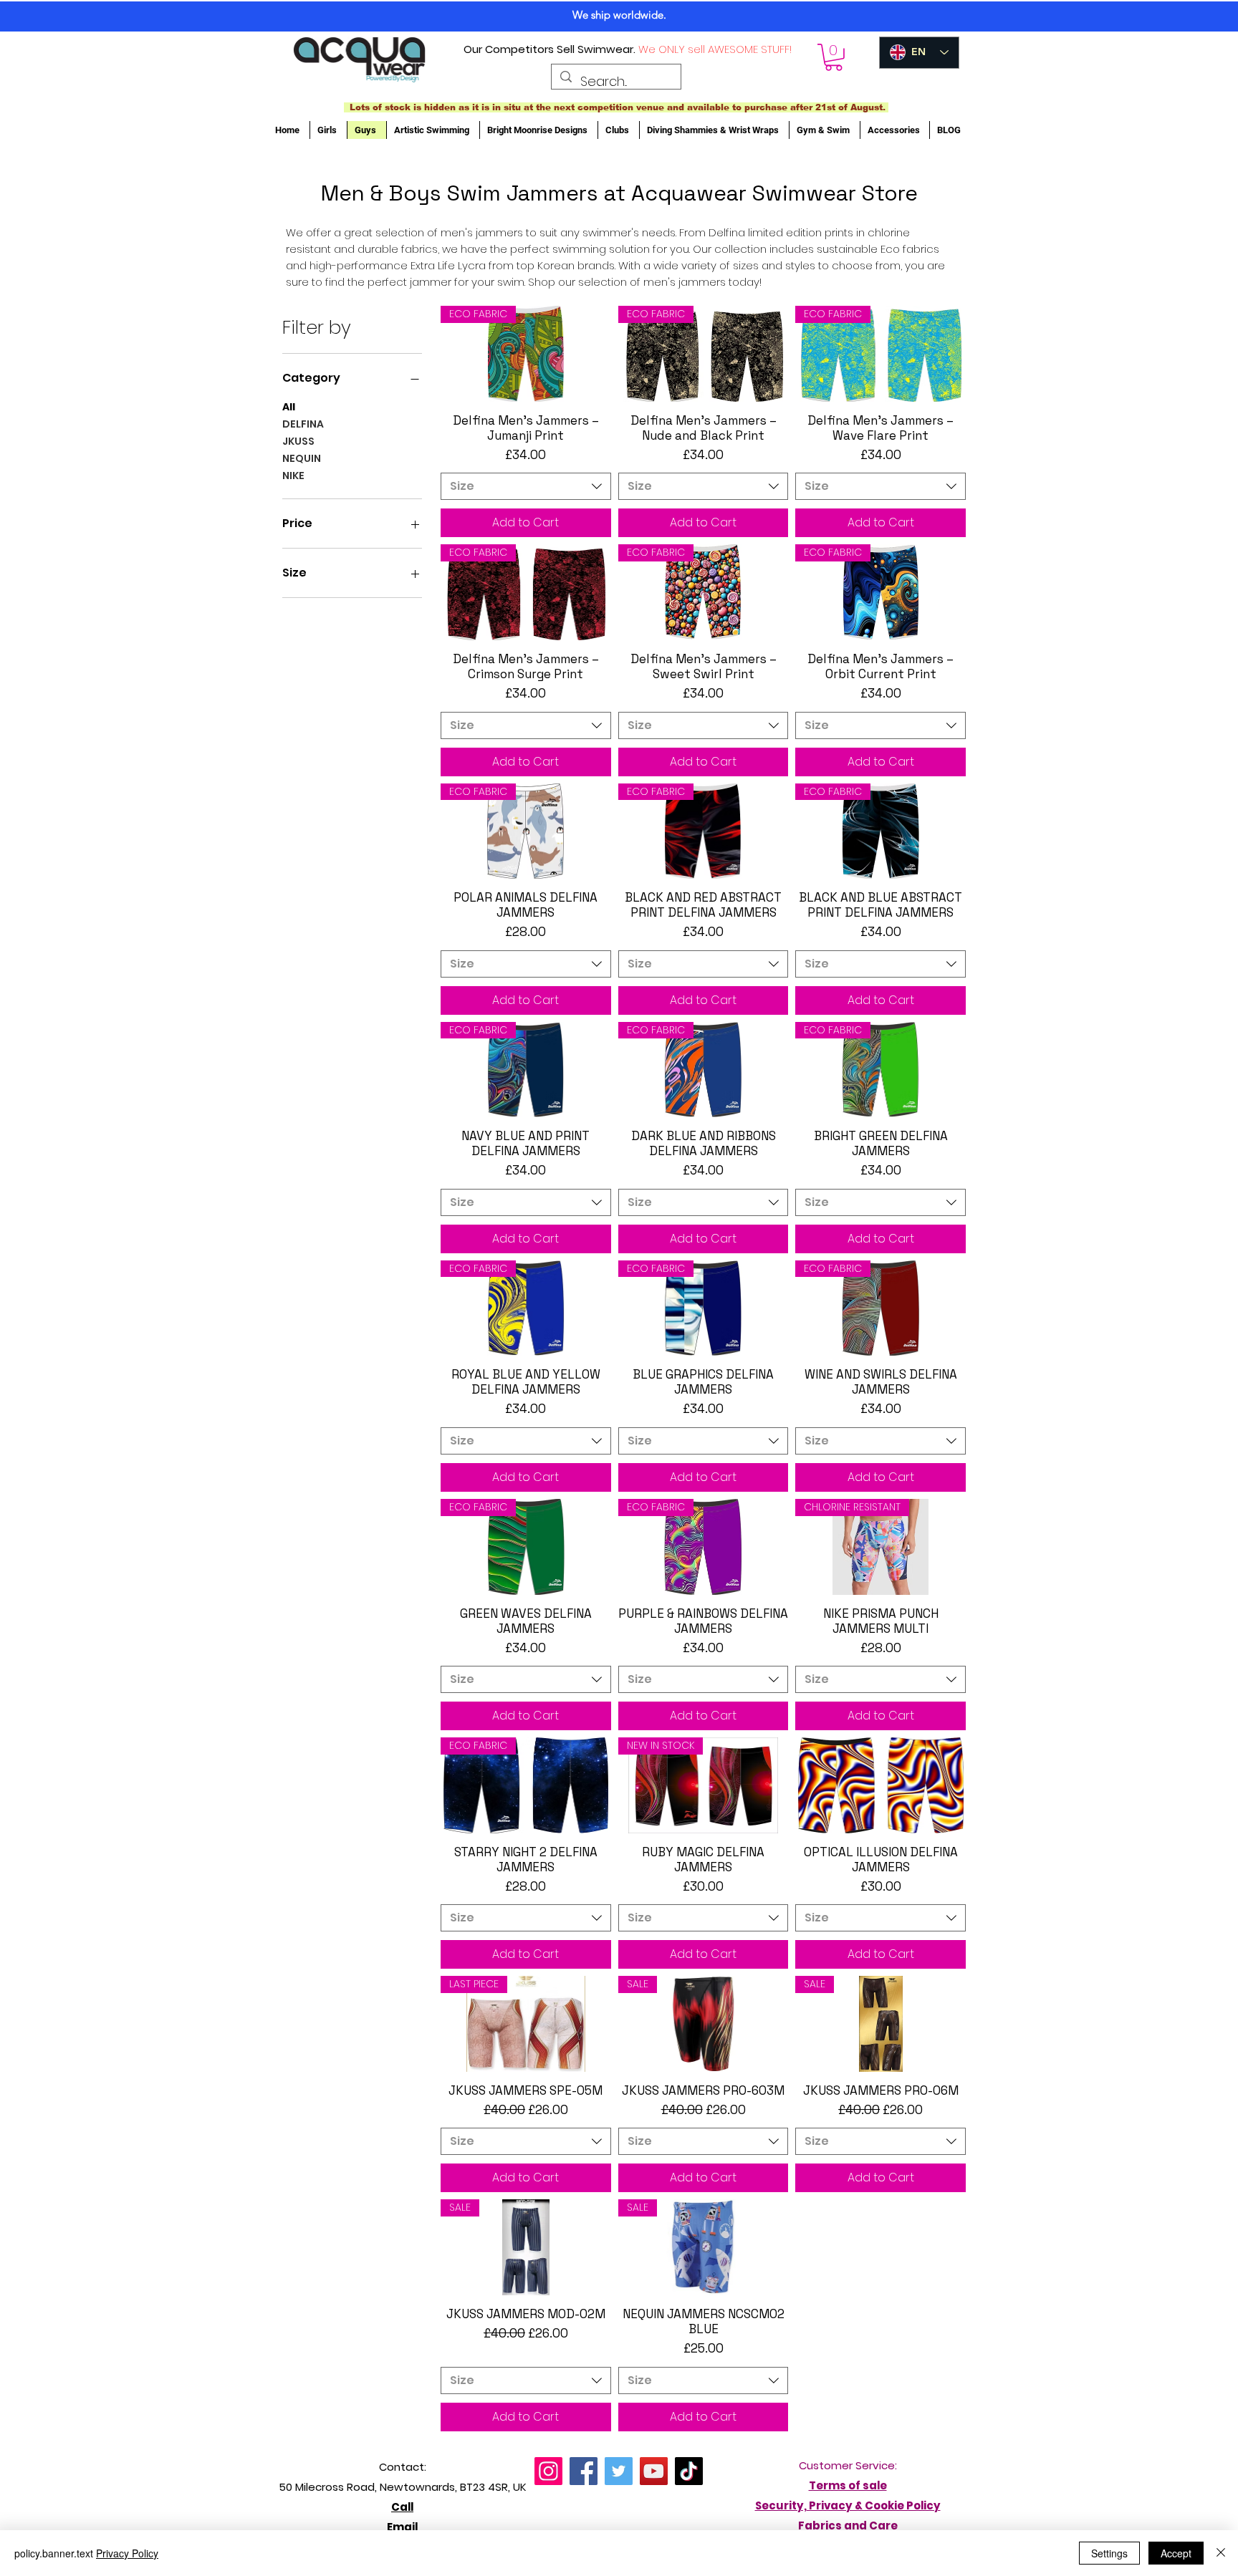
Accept (1176, 2553)
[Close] (1221, 2553)
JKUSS (298, 441)
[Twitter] (619, 2471)
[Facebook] (584, 2471)
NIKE (293, 476)
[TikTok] (689, 2471)
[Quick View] (880, 1785)
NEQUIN (302, 458)
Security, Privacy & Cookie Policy (848, 2505)
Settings (1109, 2553)
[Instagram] (548, 2471)
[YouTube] (654, 2471)
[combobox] (526, 486)
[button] (834, 57)
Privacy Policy (127, 2553)
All (289, 407)
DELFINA (303, 424)
